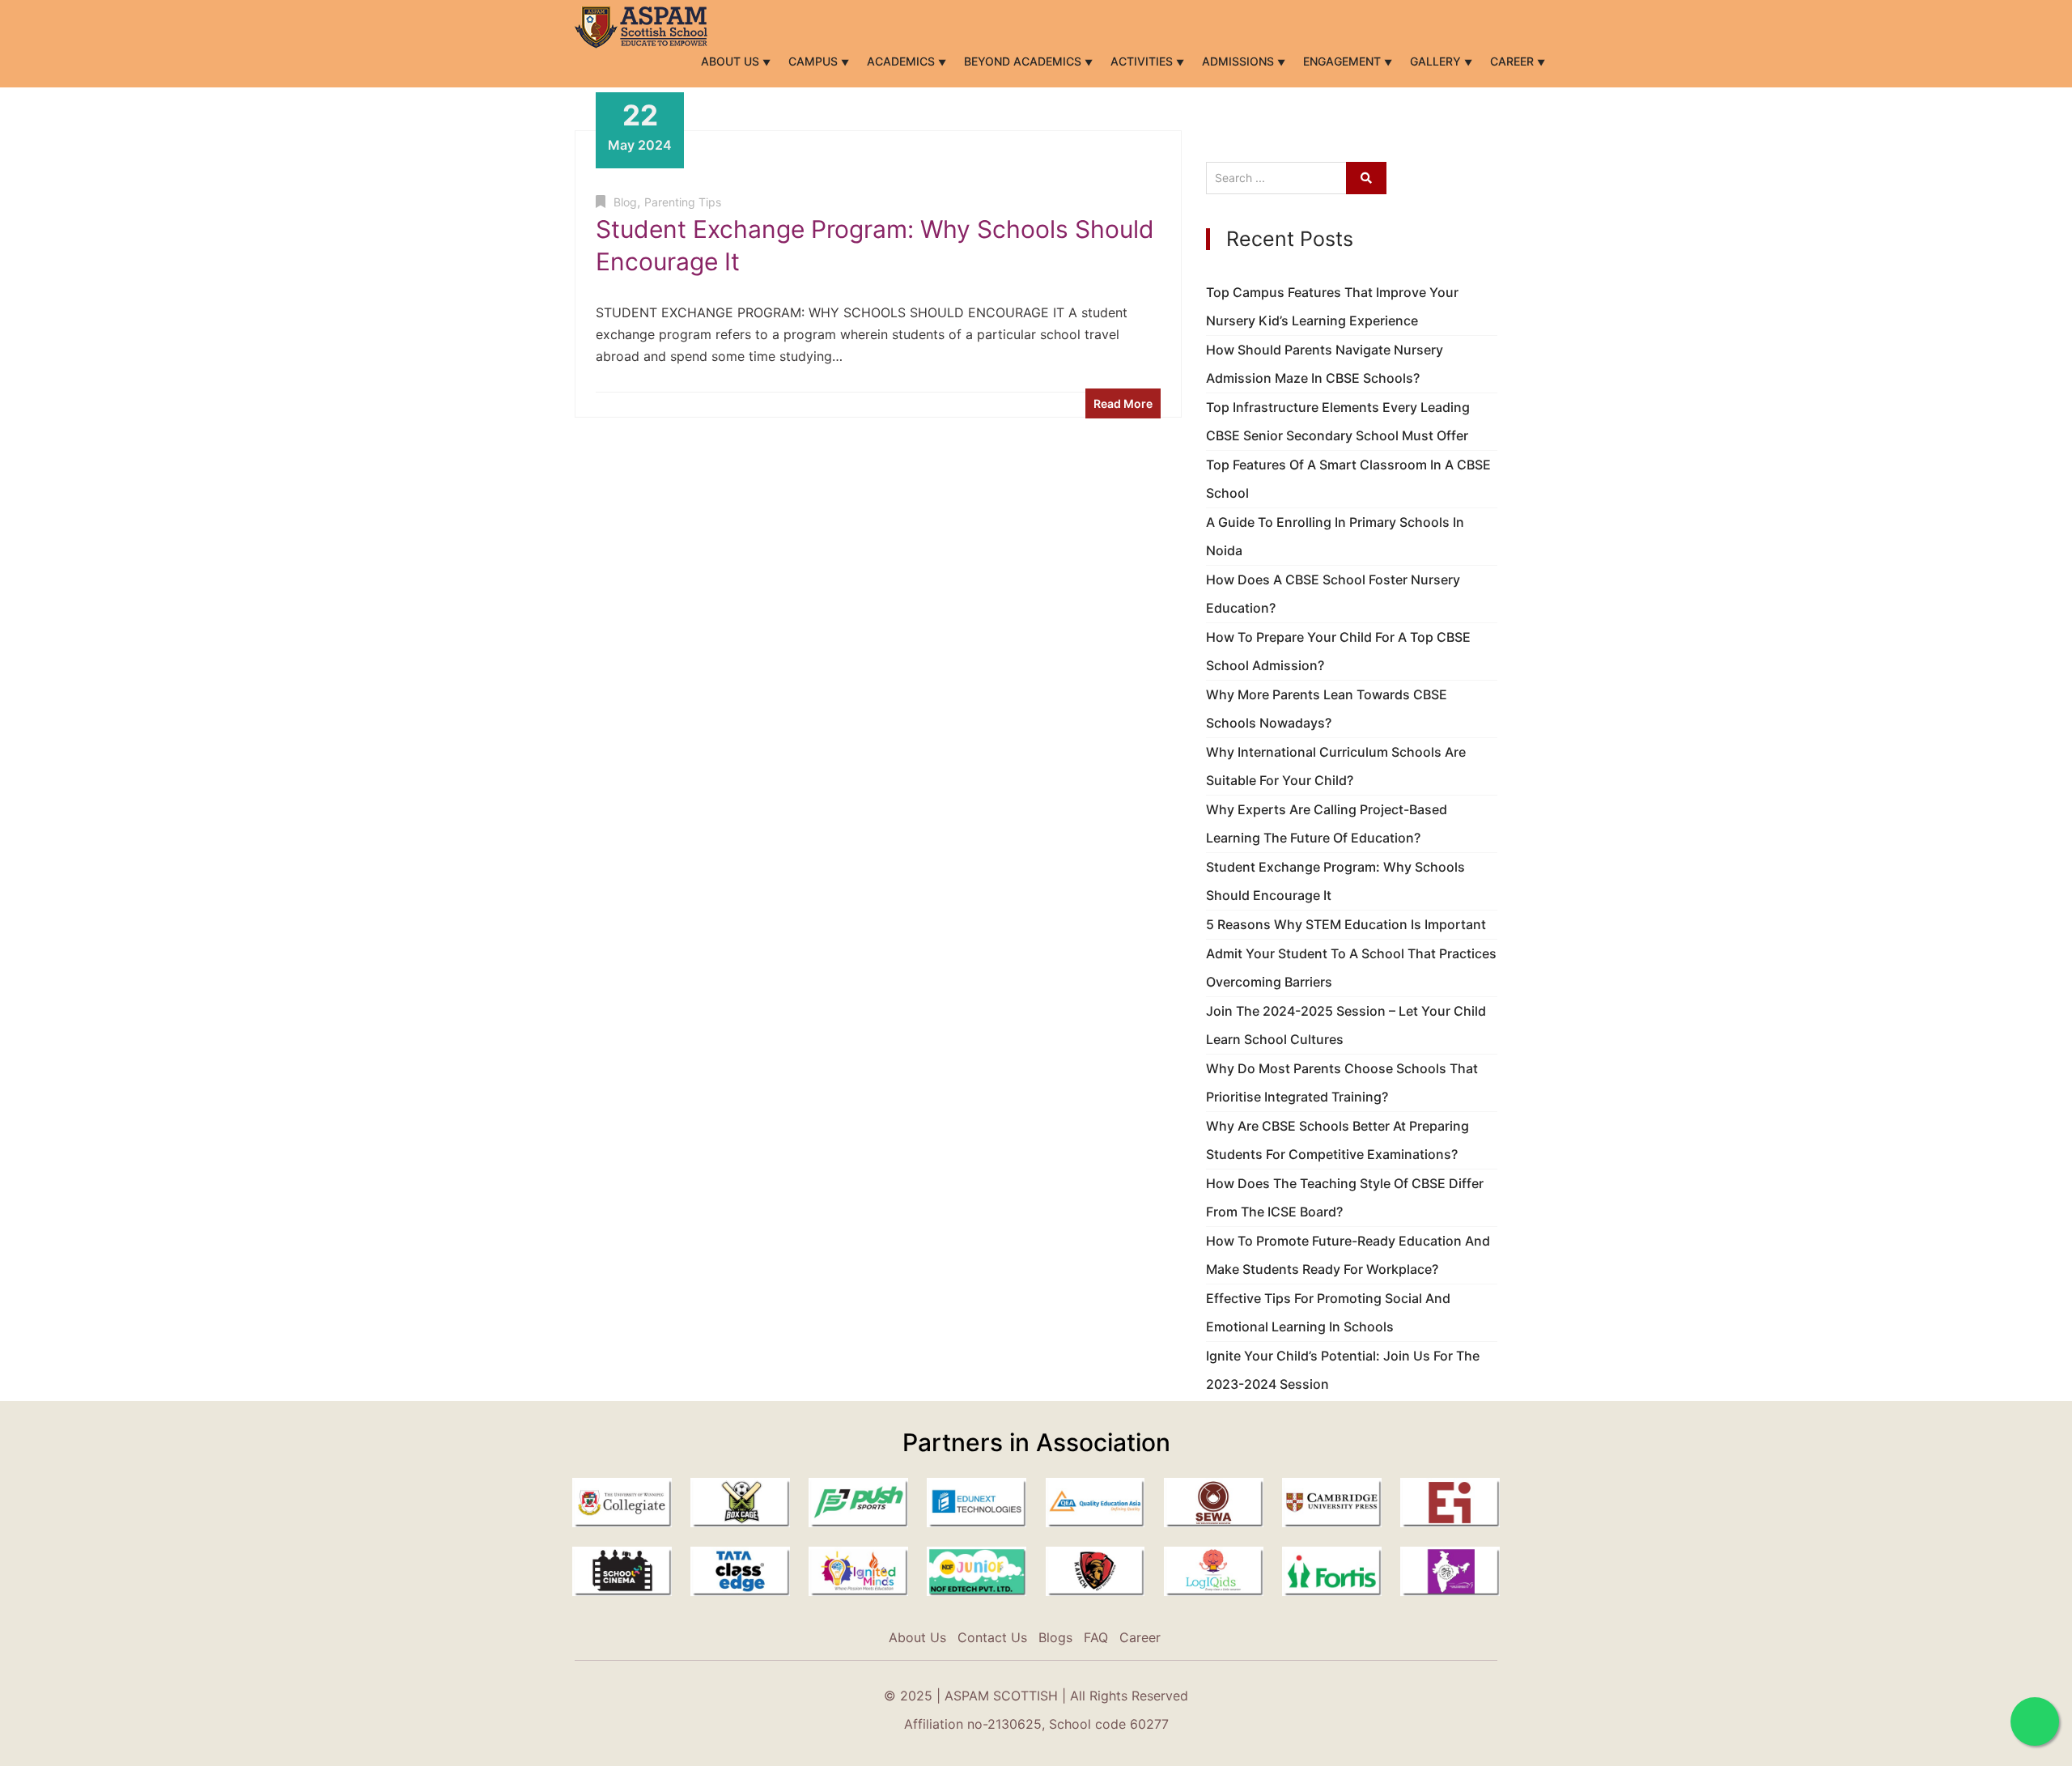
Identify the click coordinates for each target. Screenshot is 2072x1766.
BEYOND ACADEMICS (1024, 61)
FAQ (1096, 1637)
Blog (625, 202)
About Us (732, 61)
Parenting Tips (683, 202)
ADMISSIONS (1240, 61)
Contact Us (992, 1637)
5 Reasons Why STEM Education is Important (1346, 924)
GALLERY (1437, 61)
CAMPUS (815, 61)
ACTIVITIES (1143, 61)
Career (1514, 61)
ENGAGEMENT (1344, 61)
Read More (1123, 403)
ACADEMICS (902, 61)
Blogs (1055, 1637)
